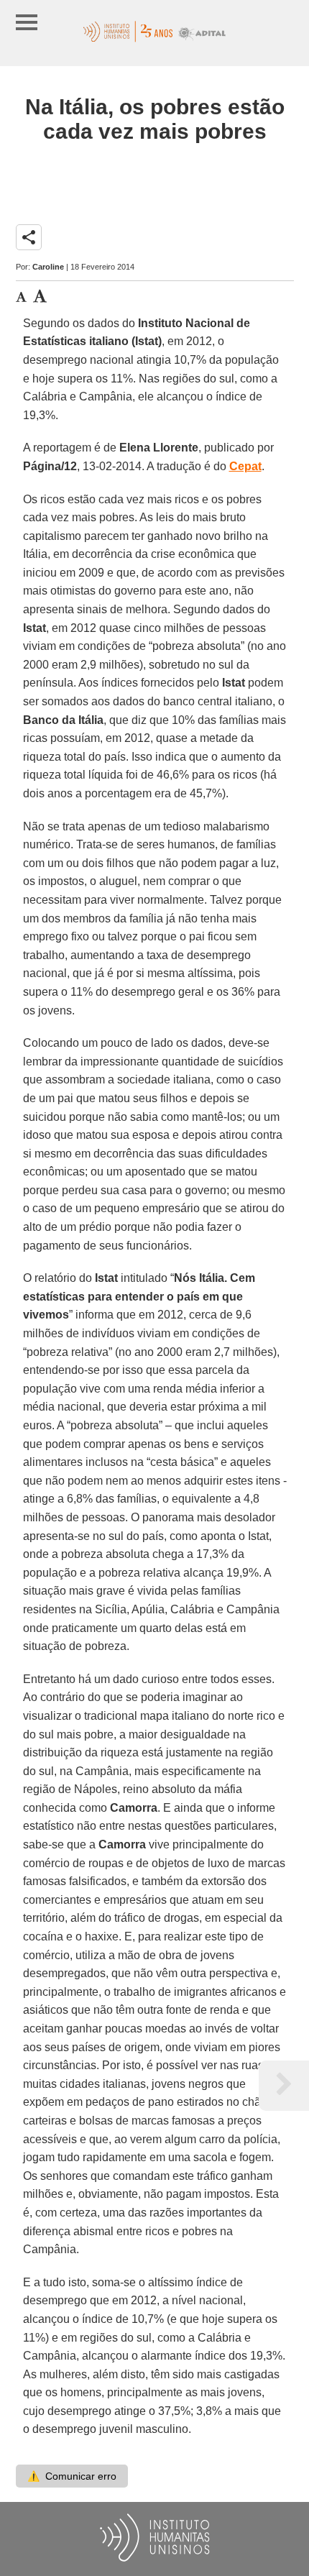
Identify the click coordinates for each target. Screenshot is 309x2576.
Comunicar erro (72, 2476)
